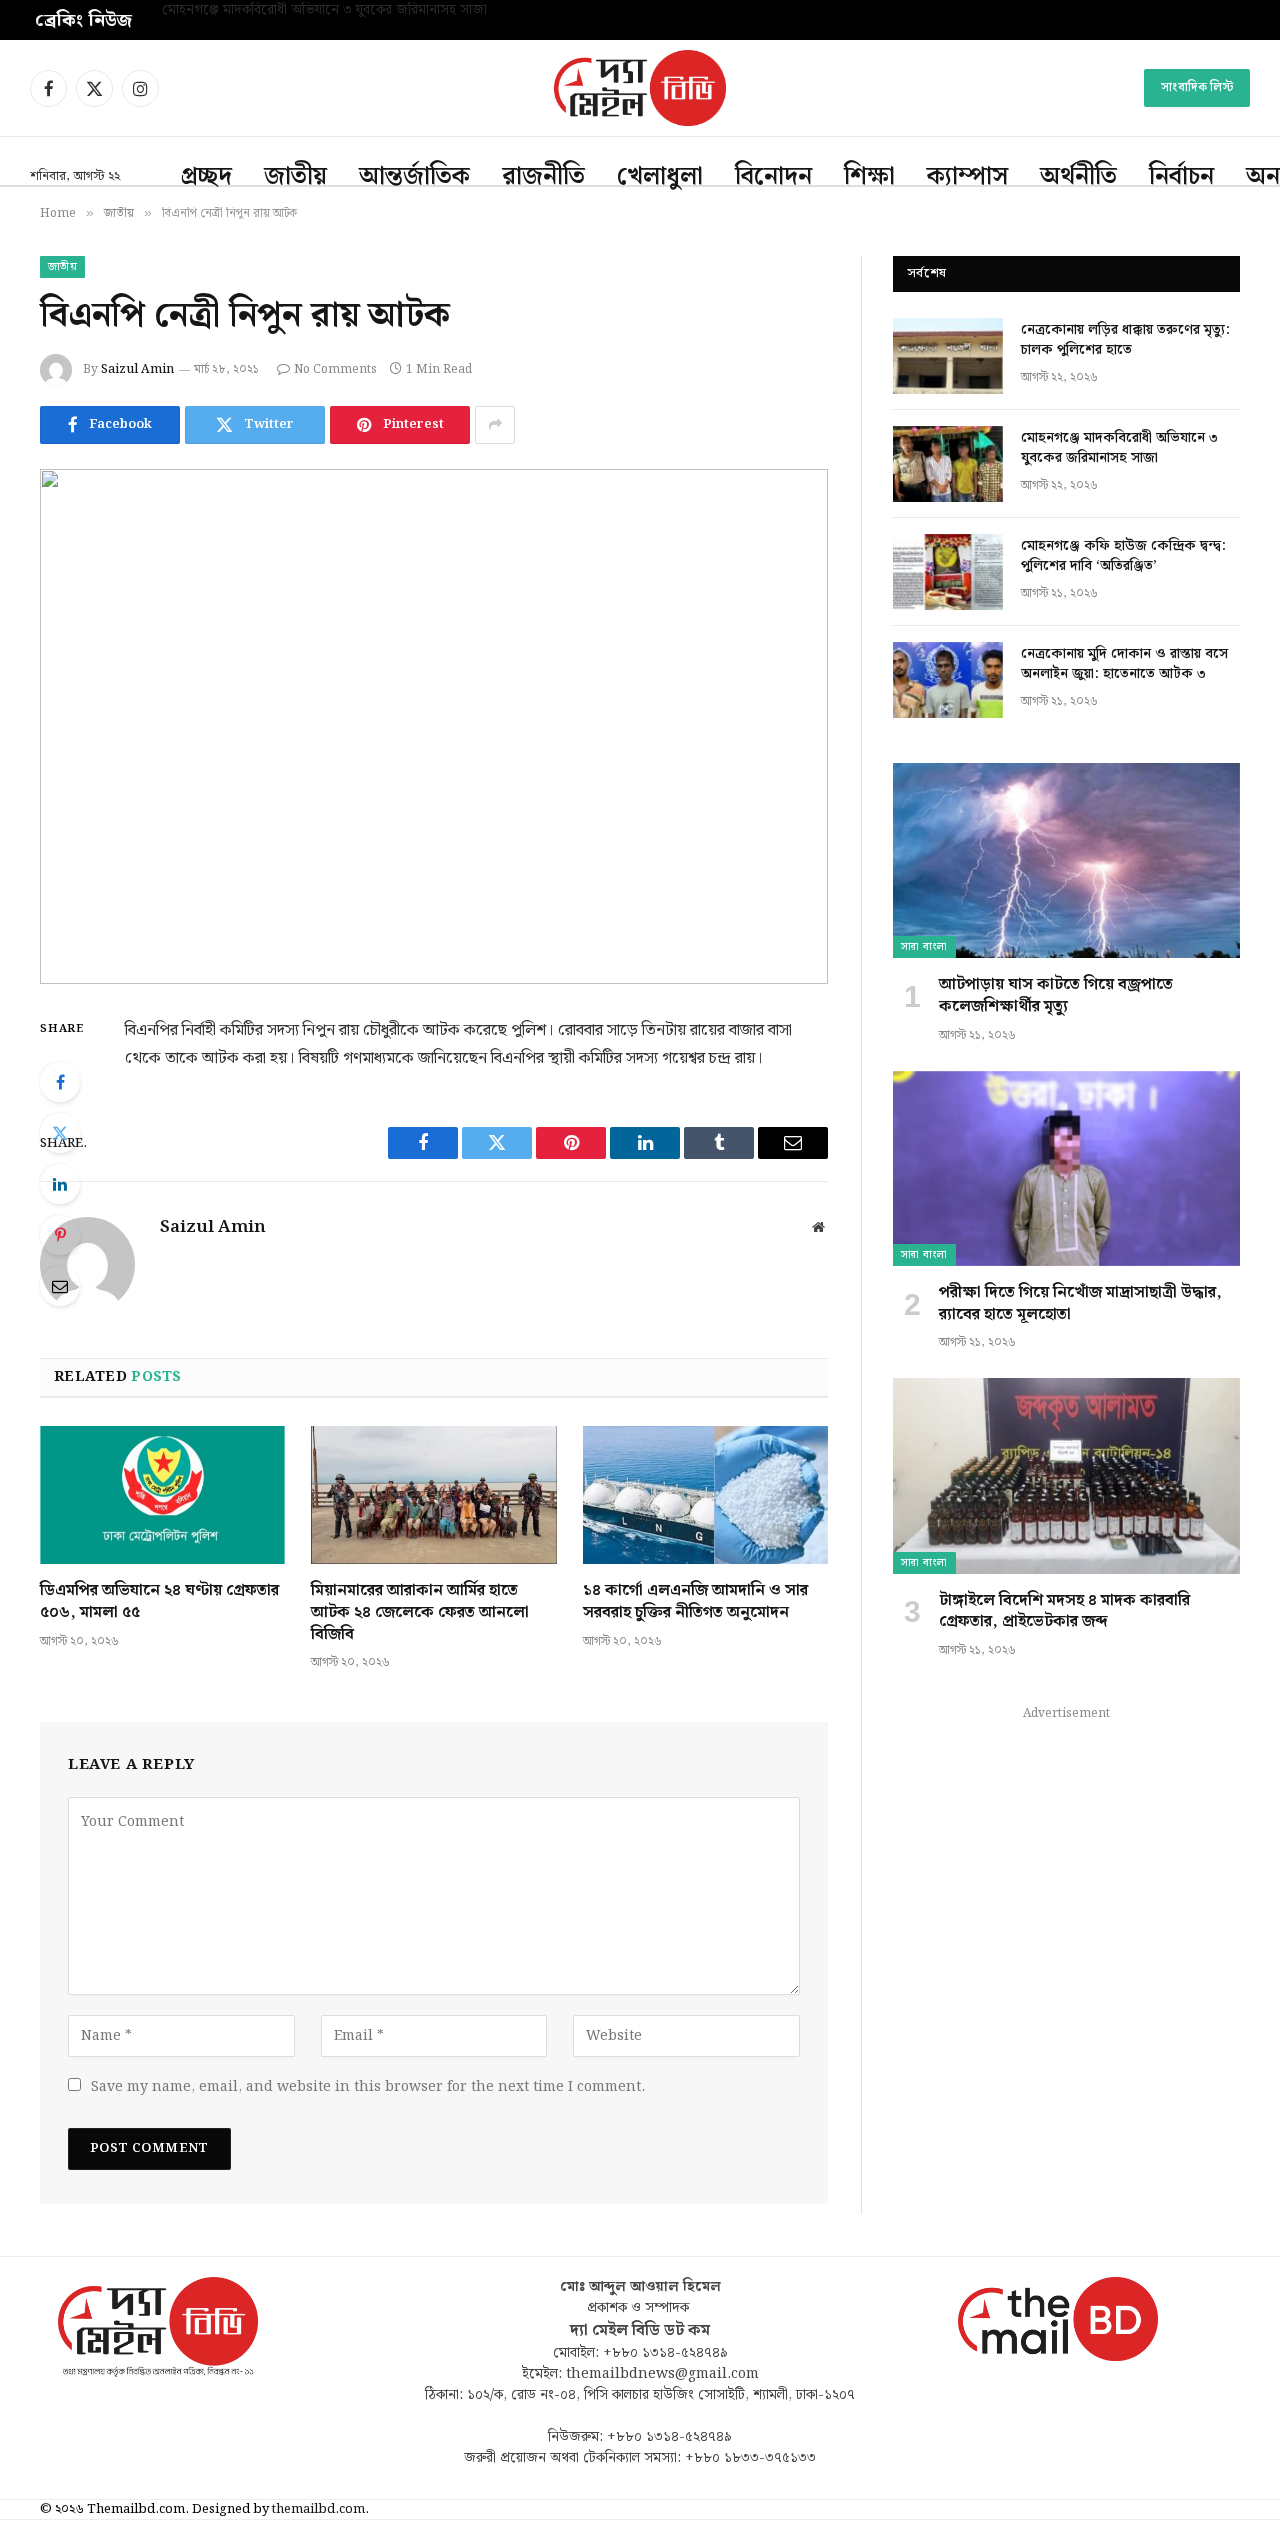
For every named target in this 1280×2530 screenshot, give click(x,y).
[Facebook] (60, 1082)
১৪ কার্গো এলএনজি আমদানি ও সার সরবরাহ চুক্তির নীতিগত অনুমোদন (695, 1602)
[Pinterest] (60, 1235)
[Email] (60, 1286)
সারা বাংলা (924, 947)
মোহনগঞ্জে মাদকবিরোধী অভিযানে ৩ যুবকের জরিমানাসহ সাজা (324, 11)
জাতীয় (295, 177)
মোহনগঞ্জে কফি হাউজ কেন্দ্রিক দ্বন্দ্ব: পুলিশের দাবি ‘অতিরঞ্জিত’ (1123, 556)
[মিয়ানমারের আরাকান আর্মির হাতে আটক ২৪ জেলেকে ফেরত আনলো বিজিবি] (433, 1495)
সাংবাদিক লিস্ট (1197, 87)
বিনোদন (773, 177)
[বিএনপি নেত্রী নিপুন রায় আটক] (434, 726)
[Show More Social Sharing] (495, 425)
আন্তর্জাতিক (414, 177)
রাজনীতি (543, 177)
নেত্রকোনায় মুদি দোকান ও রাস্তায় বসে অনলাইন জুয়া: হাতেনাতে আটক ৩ (1124, 664)
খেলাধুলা (660, 177)
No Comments (335, 369)
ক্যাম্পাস (967, 177)
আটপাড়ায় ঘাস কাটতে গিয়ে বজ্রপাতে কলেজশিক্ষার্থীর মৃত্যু (1056, 996)
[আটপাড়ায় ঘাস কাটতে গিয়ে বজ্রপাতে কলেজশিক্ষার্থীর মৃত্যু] (1066, 860)
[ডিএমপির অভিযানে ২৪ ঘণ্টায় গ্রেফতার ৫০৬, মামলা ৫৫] (162, 1495)
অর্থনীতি (1078, 177)
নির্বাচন (1181, 177)
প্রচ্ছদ (206, 177)
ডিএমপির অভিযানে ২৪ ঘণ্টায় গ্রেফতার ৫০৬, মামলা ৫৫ (159, 1602)
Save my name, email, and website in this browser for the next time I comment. (368, 2087)
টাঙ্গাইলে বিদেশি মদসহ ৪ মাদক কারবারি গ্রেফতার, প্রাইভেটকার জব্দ (1064, 1612)
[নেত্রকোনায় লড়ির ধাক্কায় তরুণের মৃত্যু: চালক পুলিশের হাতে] (948, 356)
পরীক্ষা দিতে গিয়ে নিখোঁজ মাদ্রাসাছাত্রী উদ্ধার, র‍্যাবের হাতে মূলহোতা (1080, 1304)
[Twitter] (60, 1133)
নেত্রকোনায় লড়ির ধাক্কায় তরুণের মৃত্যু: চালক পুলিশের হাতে (1125, 340)
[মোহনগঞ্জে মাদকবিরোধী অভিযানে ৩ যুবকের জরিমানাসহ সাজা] (948, 464)
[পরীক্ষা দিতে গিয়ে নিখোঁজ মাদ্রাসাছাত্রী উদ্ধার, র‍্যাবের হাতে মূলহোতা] (1066, 1168)
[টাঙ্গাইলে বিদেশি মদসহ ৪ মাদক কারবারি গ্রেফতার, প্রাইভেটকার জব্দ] (1066, 1475)
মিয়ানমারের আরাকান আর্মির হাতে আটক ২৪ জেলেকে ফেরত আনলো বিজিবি (420, 1612)
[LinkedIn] (60, 1184)
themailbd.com (318, 2509)
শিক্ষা (869, 177)
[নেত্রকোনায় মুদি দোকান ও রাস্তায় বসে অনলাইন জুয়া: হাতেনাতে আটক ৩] (948, 680)
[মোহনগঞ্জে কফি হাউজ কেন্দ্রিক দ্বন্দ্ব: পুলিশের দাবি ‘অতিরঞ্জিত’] (948, 572)
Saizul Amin (137, 369)
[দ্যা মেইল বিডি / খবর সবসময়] (640, 88)
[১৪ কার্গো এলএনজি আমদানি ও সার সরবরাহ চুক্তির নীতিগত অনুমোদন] (705, 1495)
